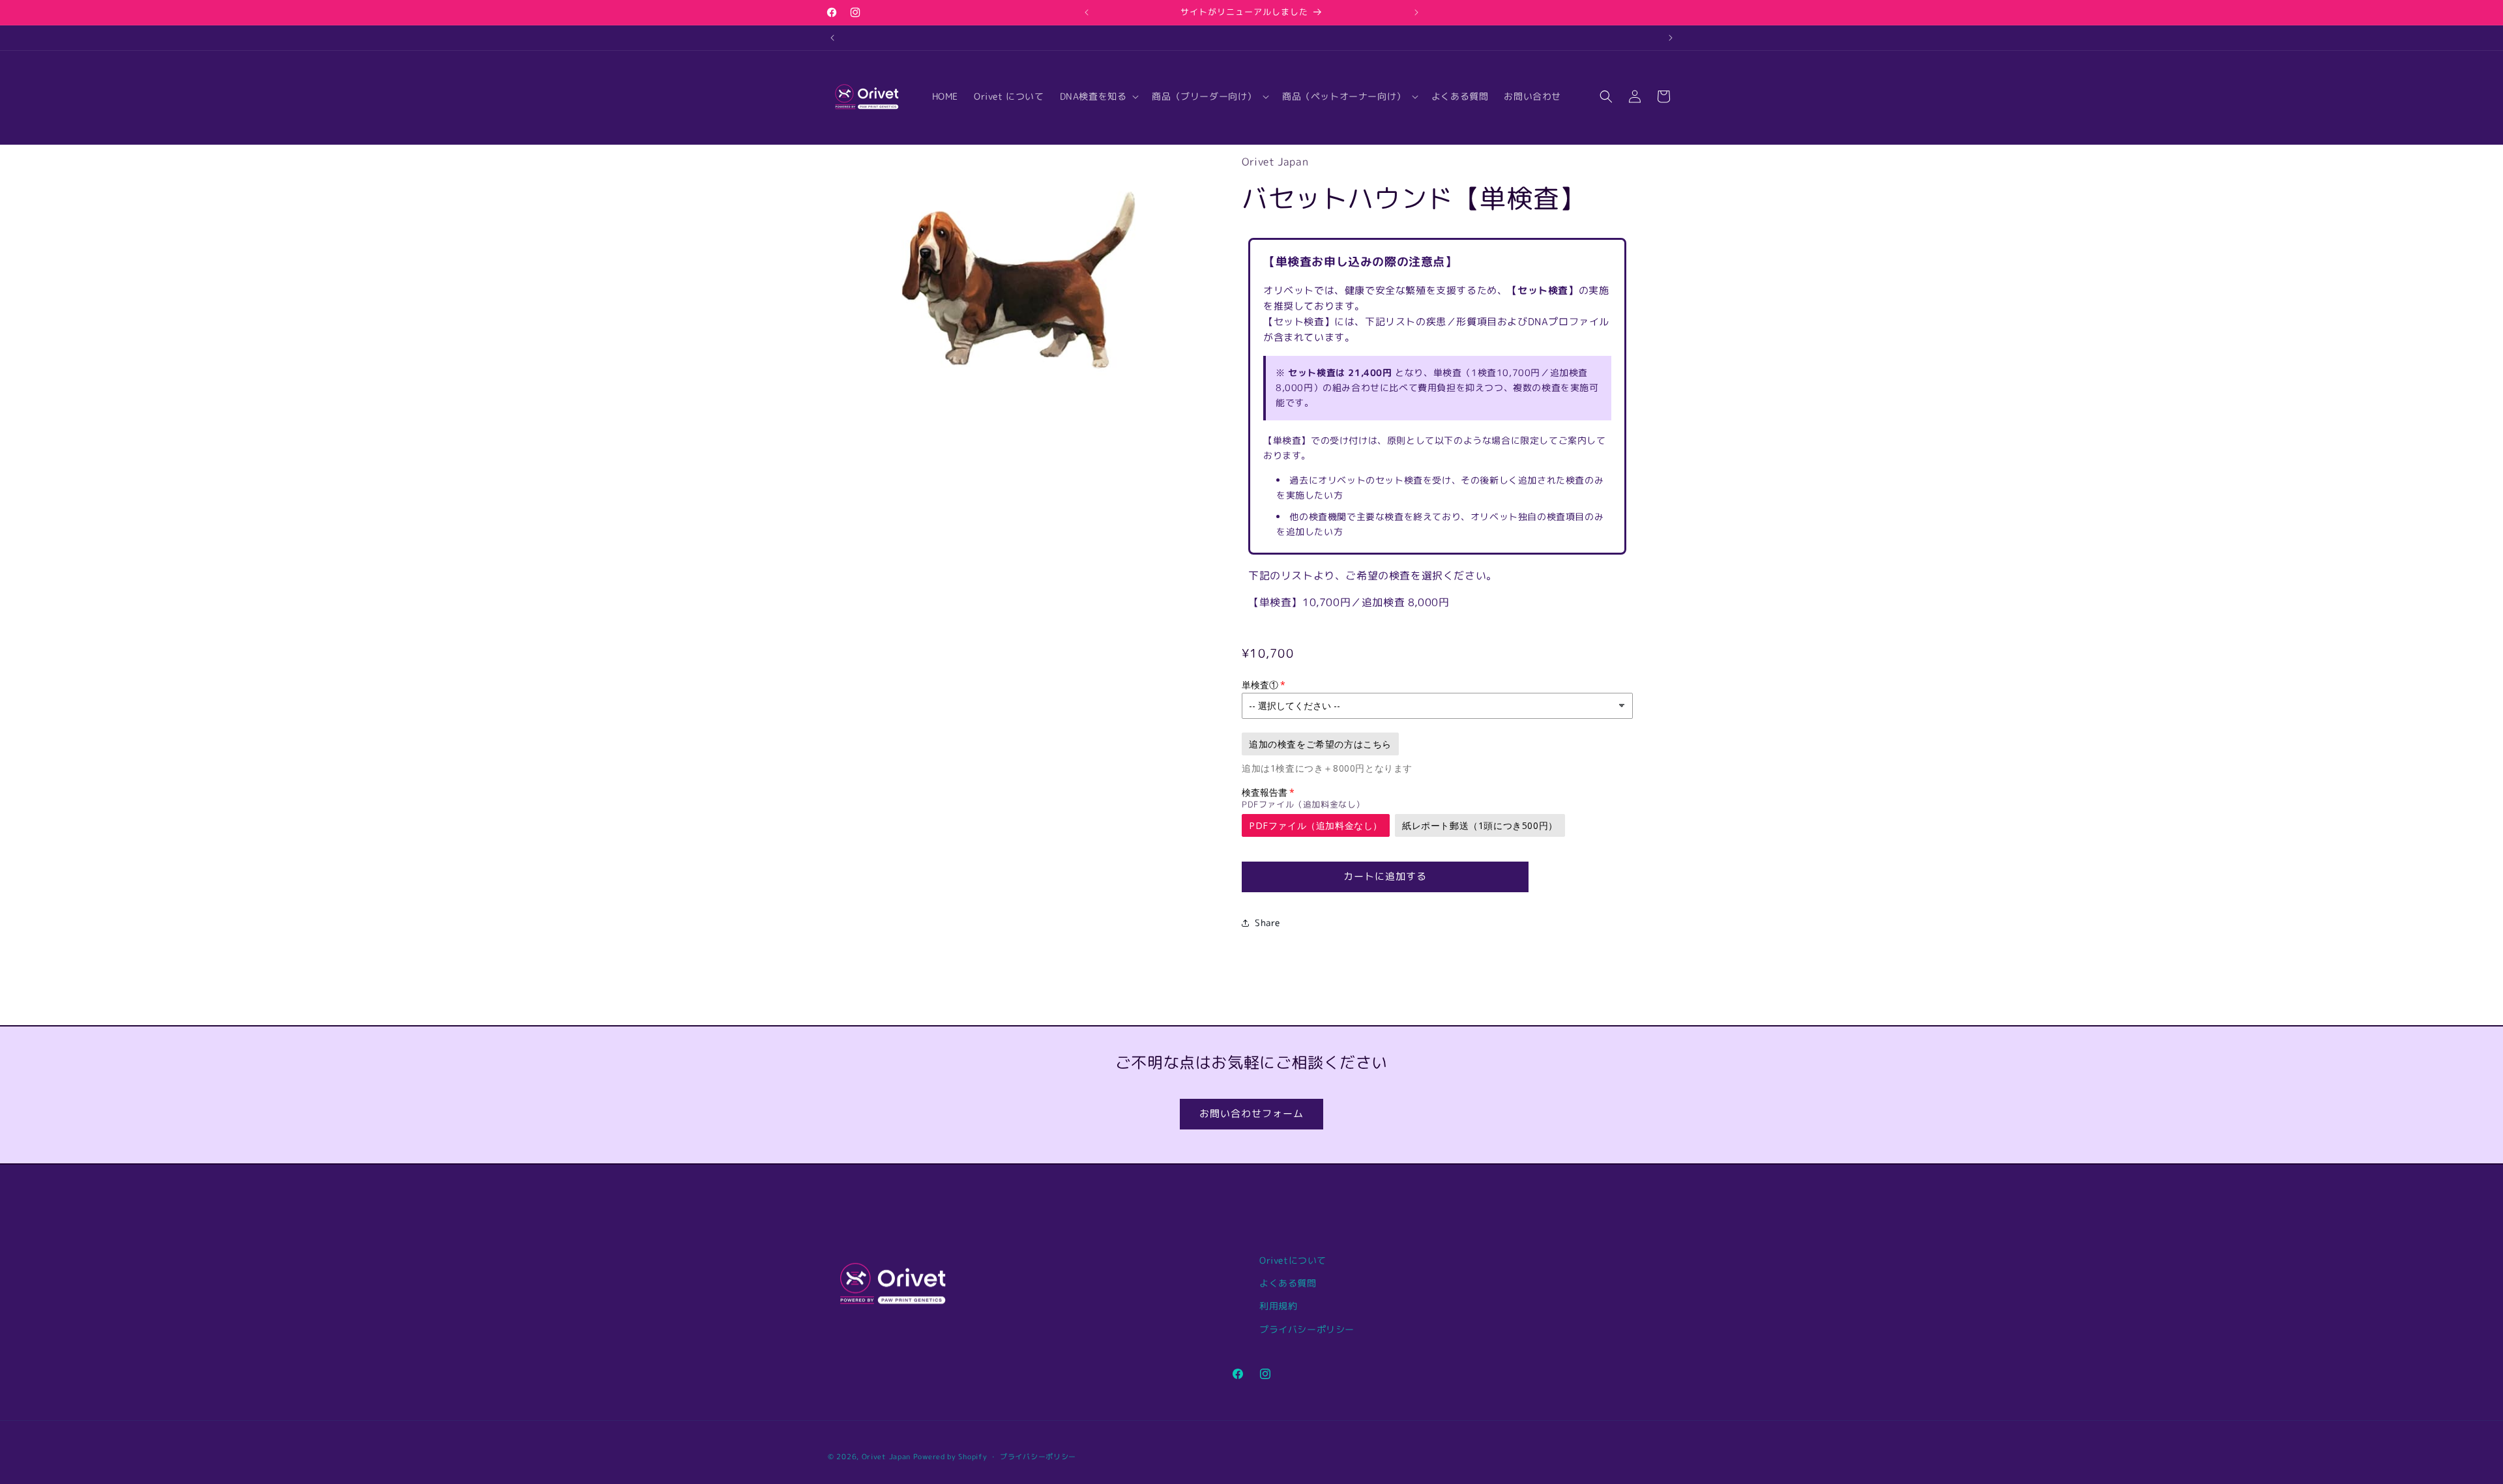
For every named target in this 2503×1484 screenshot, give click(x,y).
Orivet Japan (886, 1457)
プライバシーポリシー (1307, 1329)
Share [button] (1267, 923)
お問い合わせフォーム (1251, 1113)
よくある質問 (1288, 1283)
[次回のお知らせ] (1416, 12)
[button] (1098, 96)
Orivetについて (1293, 1260)
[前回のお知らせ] (1087, 12)
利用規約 (1278, 1306)
